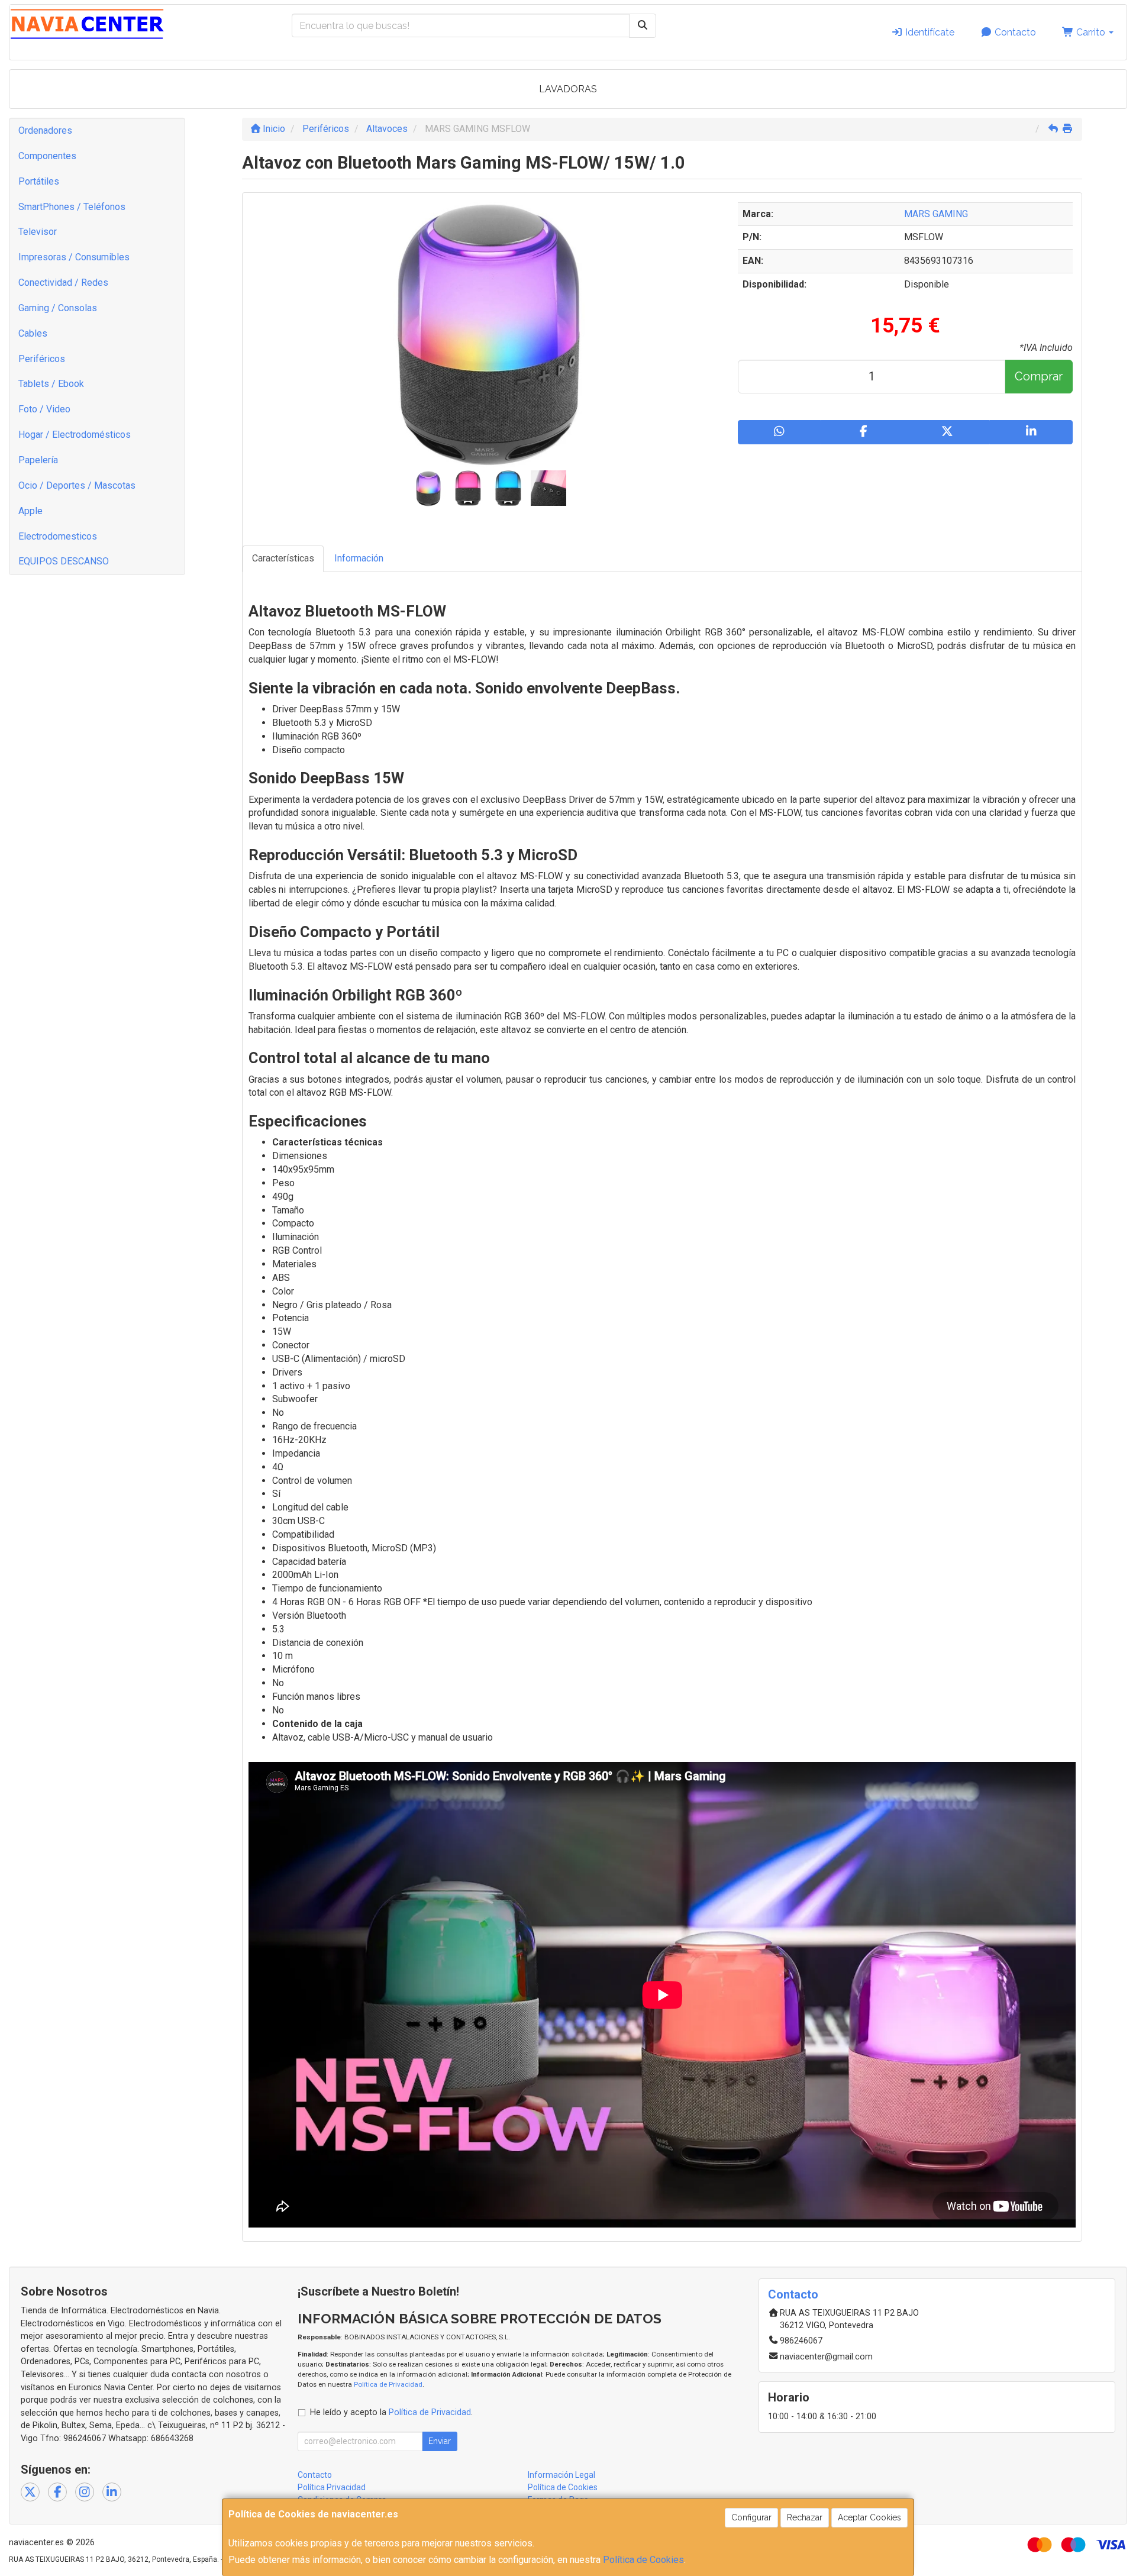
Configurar (751, 2517)
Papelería (38, 460)
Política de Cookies (643, 2560)
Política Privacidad (332, 2487)
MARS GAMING (936, 214)
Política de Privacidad (388, 2384)
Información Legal (561, 2475)
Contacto (1014, 32)
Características (283, 558)
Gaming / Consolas (58, 308)
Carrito (1091, 32)
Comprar (1039, 376)
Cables (33, 333)
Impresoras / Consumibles (74, 257)
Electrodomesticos (58, 536)
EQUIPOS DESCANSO (64, 561)
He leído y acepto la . (391, 2412)
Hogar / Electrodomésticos (75, 435)
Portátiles (39, 181)
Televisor (38, 232)
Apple (30, 511)
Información (359, 558)
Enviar (440, 2441)
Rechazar (805, 2517)
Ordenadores (45, 130)
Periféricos (42, 359)
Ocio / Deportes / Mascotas (77, 485)
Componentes (47, 156)
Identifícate (929, 32)
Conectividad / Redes (63, 283)
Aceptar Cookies (869, 2517)
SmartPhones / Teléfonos (72, 207)
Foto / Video (44, 409)
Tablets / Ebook (51, 384)
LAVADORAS (568, 89)
